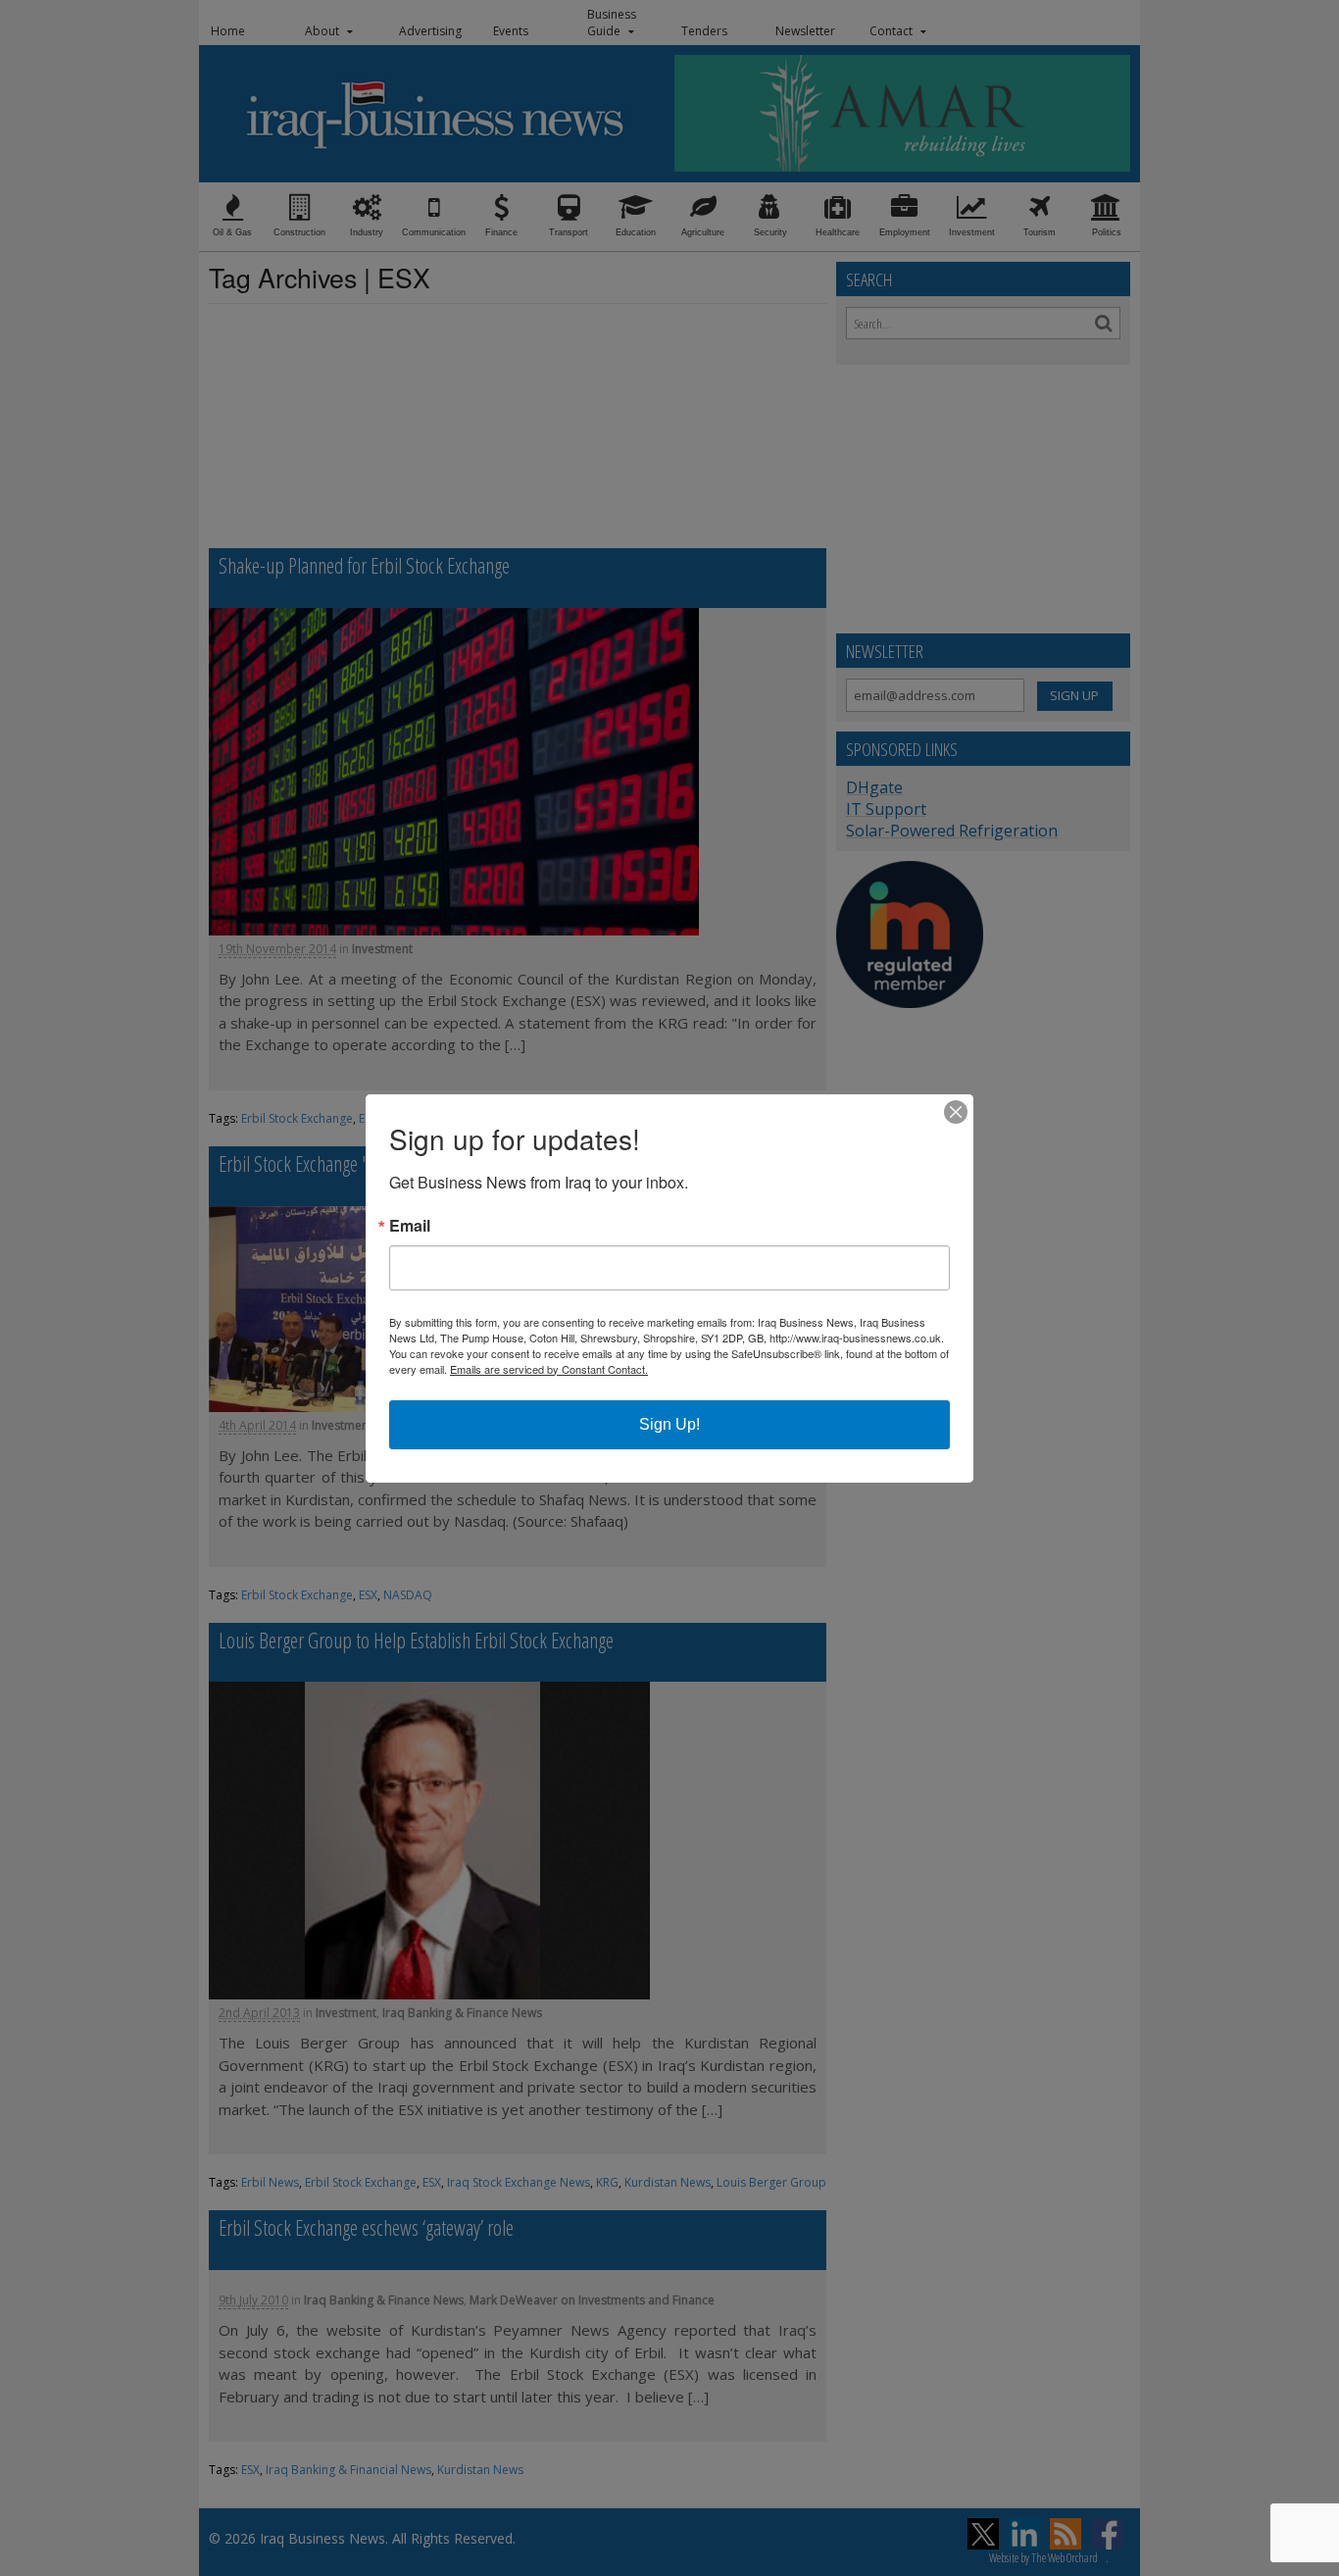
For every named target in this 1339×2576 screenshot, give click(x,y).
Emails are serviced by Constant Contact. (549, 1369)
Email (410, 1226)
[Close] (956, 1112)
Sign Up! (669, 1424)
